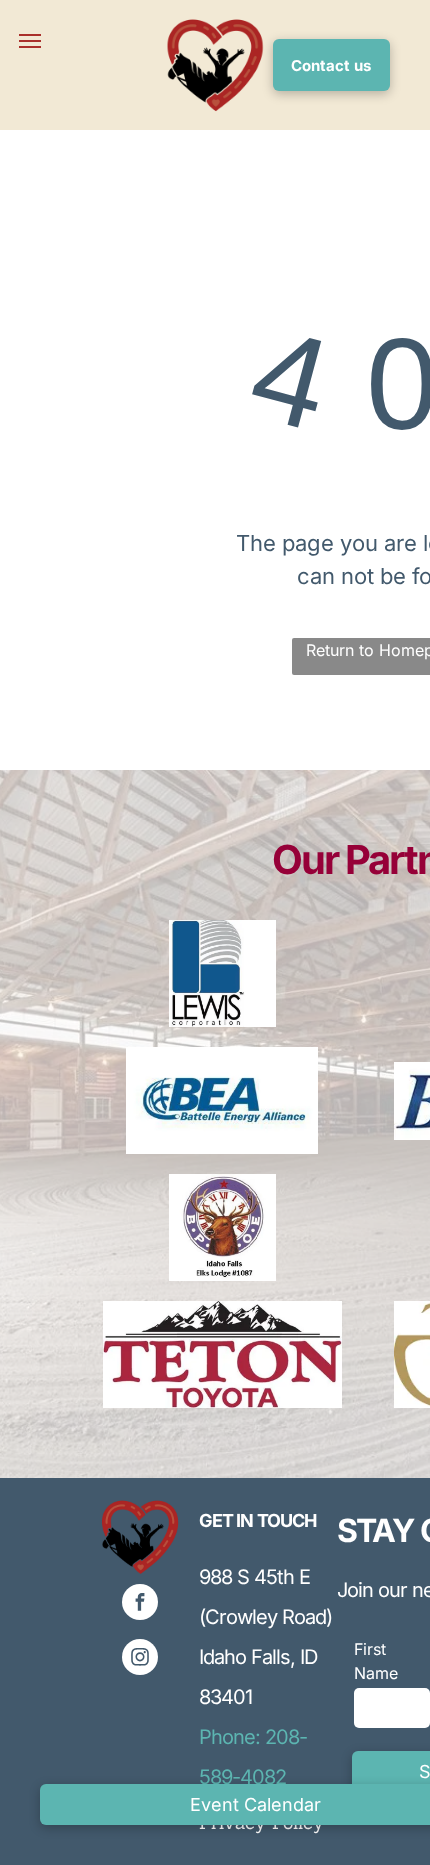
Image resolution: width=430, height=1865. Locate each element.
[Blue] (222, 1100)
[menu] (30, 41)
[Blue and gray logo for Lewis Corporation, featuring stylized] (222, 973)
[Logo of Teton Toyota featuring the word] (222, 1354)
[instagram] (140, 1659)
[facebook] (140, 1604)
